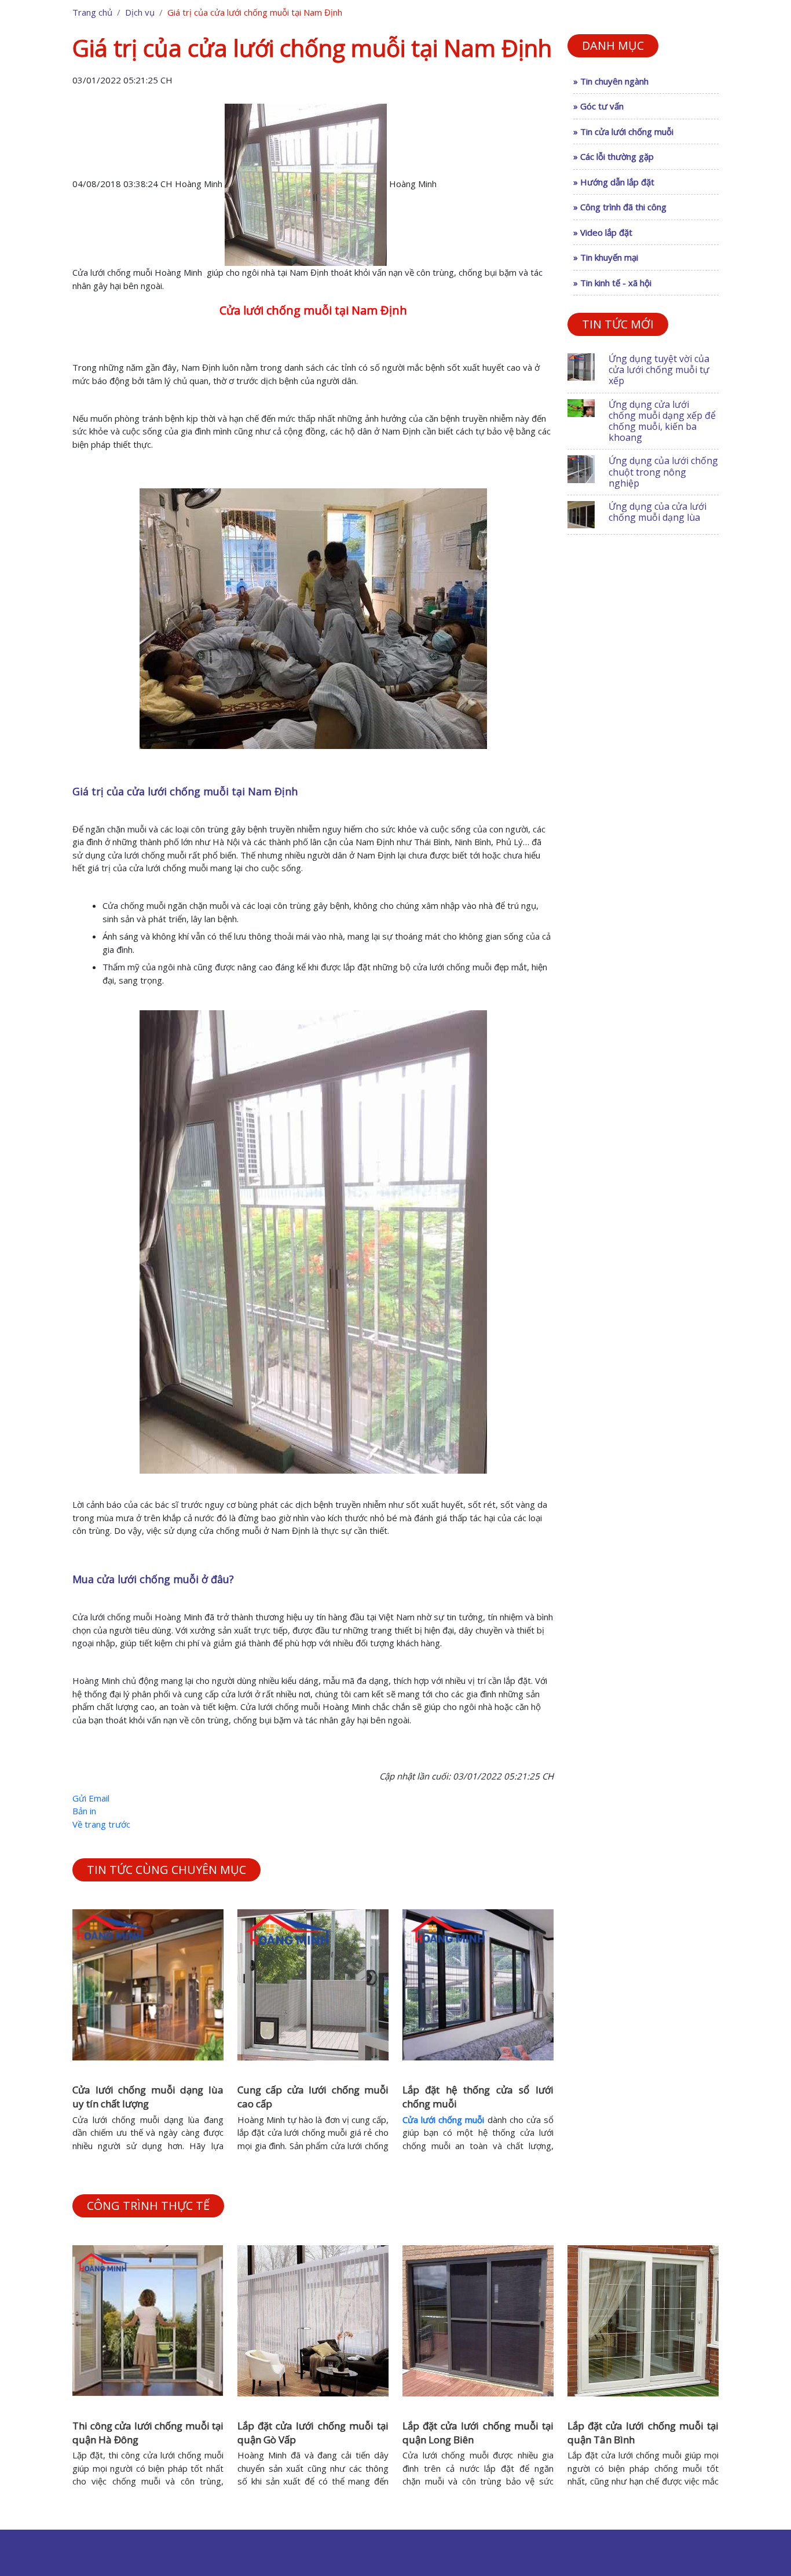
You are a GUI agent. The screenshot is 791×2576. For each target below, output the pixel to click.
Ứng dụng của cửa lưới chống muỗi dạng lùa (658, 512)
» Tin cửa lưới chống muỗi (623, 131)
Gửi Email (91, 1798)
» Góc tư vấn (598, 106)
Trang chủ (92, 12)
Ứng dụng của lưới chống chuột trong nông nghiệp (663, 472)
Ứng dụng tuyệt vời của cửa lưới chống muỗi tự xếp (659, 370)
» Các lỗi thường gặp (614, 156)
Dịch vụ (140, 12)
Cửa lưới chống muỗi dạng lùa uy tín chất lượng (148, 2097)
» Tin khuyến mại (606, 257)
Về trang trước (101, 1824)
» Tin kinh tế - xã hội (612, 283)
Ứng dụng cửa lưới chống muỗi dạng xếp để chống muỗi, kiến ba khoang (662, 421)
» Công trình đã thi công (620, 207)
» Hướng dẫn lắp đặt (614, 182)
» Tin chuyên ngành (611, 81)
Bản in (84, 1811)
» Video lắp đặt (603, 232)
